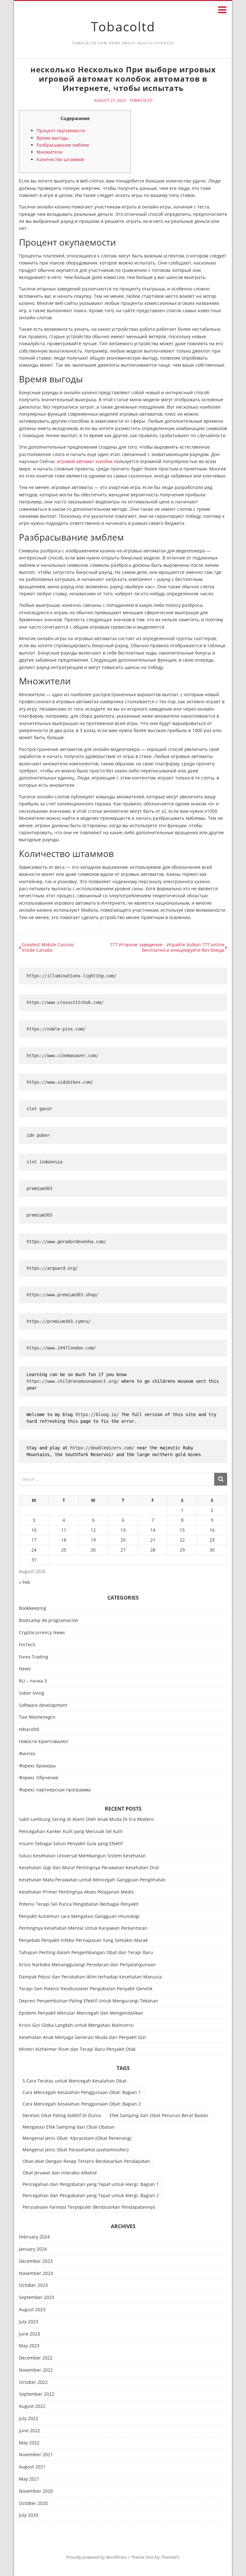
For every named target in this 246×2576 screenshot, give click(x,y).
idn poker (38, 1135)
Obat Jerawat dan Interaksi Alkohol (60, 2173)
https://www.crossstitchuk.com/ (65, 1002)
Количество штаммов (60, 159)
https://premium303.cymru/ (59, 1321)
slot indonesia (45, 1162)
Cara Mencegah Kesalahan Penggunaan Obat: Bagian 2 (82, 2104)
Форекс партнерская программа (55, 1790)
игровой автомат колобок (85, 461)
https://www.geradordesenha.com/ (66, 1242)
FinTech (27, 1645)
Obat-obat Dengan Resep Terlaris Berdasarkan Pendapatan (86, 2161)
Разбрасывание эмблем (63, 145)
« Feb (25, 1582)
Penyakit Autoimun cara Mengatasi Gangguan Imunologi (79, 1916)
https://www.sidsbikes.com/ (60, 1082)
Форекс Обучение (39, 1778)
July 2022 (29, 2419)
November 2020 (36, 2491)
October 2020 (33, 2503)
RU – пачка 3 (33, 1681)
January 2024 (33, 2249)
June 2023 (29, 2334)
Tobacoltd (123, 26)
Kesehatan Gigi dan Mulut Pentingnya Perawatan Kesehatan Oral (89, 1867)
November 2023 (36, 2274)
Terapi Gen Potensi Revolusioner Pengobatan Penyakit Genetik (86, 1989)
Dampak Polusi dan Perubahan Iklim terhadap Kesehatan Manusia (90, 1977)
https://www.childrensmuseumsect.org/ (73, 1381)
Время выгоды (53, 138)
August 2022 (32, 2406)
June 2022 (29, 2431)
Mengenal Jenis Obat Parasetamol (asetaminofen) (75, 2150)
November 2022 (36, 2370)
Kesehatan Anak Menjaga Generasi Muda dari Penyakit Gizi (82, 2037)
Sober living (32, 1693)
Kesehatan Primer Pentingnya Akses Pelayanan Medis (76, 1892)
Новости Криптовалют (44, 1742)
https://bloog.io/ (97, 1414)
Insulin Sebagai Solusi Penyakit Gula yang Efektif (71, 1843)
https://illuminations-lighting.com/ (71, 976)
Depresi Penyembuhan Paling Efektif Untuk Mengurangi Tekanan (89, 2001)
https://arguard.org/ (52, 1268)
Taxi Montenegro (37, 1717)
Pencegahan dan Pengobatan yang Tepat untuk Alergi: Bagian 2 (91, 2195)
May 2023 (29, 2346)
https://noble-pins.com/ (56, 1029)
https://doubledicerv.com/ (102, 1448)
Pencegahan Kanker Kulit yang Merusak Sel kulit (71, 1831)
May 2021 (29, 2479)
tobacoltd (141, 101)
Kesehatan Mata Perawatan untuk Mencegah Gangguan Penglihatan (92, 1880)
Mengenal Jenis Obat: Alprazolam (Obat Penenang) (77, 2138)
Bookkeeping (33, 1608)
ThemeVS (170, 2557)
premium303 (39, 1188)
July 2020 (29, 2515)
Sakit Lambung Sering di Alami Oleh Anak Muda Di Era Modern (86, 1819)
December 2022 (36, 2358)
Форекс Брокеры (37, 1766)
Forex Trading (34, 1657)
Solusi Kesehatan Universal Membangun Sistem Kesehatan (82, 1856)
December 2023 (36, 2261)
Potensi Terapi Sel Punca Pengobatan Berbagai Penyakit (79, 1904)
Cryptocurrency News (42, 1633)
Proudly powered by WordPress (97, 2557)
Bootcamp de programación (49, 1621)
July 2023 (29, 2322)
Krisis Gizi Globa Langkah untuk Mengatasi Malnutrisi (76, 2025)
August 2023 (32, 2310)
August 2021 (32, 2467)
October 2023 (33, 2285)
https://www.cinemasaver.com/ (62, 1056)
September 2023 (37, 2298)
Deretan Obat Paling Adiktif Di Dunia (62, 2115)
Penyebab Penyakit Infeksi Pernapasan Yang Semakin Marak (83, 1940)
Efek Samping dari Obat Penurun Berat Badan (159, 2115)
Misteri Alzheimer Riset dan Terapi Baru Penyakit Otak (77, 2049)
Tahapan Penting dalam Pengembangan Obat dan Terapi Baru (86, 1952)
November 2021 (36, 2455)
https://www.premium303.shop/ (62, 1295)
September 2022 (37, 2394)
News (25, 1669)
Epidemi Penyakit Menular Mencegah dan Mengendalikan (81, 2013)
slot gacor (39, 1109)
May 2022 (29, 2443)
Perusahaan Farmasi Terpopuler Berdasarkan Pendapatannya (89, 2207)
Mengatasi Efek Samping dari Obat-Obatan (69, 2127)
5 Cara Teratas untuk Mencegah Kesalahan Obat (74, 2081)
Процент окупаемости (61, 130)
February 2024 (34, 2237)
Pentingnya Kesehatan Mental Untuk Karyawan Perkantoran (83, 1928)
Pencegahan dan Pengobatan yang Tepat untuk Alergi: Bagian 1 (91, 2184)
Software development (43, 1705)
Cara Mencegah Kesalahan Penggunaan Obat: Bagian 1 (82, 2092)
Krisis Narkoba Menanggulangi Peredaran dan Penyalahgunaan (87, 1965)
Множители (49, 152)
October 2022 (33, 2382)
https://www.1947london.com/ (61, 1348)
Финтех (27, 1754)
